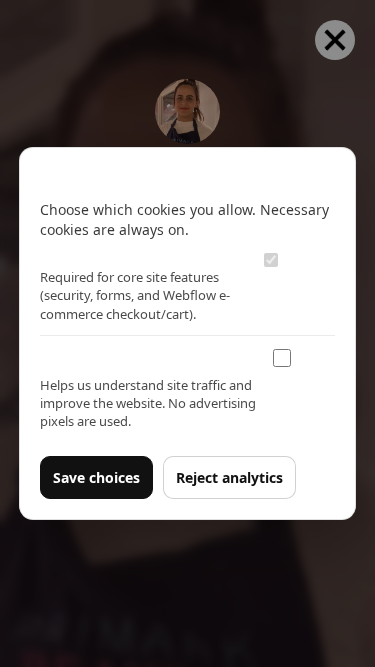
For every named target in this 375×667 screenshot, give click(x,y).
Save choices (96, 477)
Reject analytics (229, 477)
